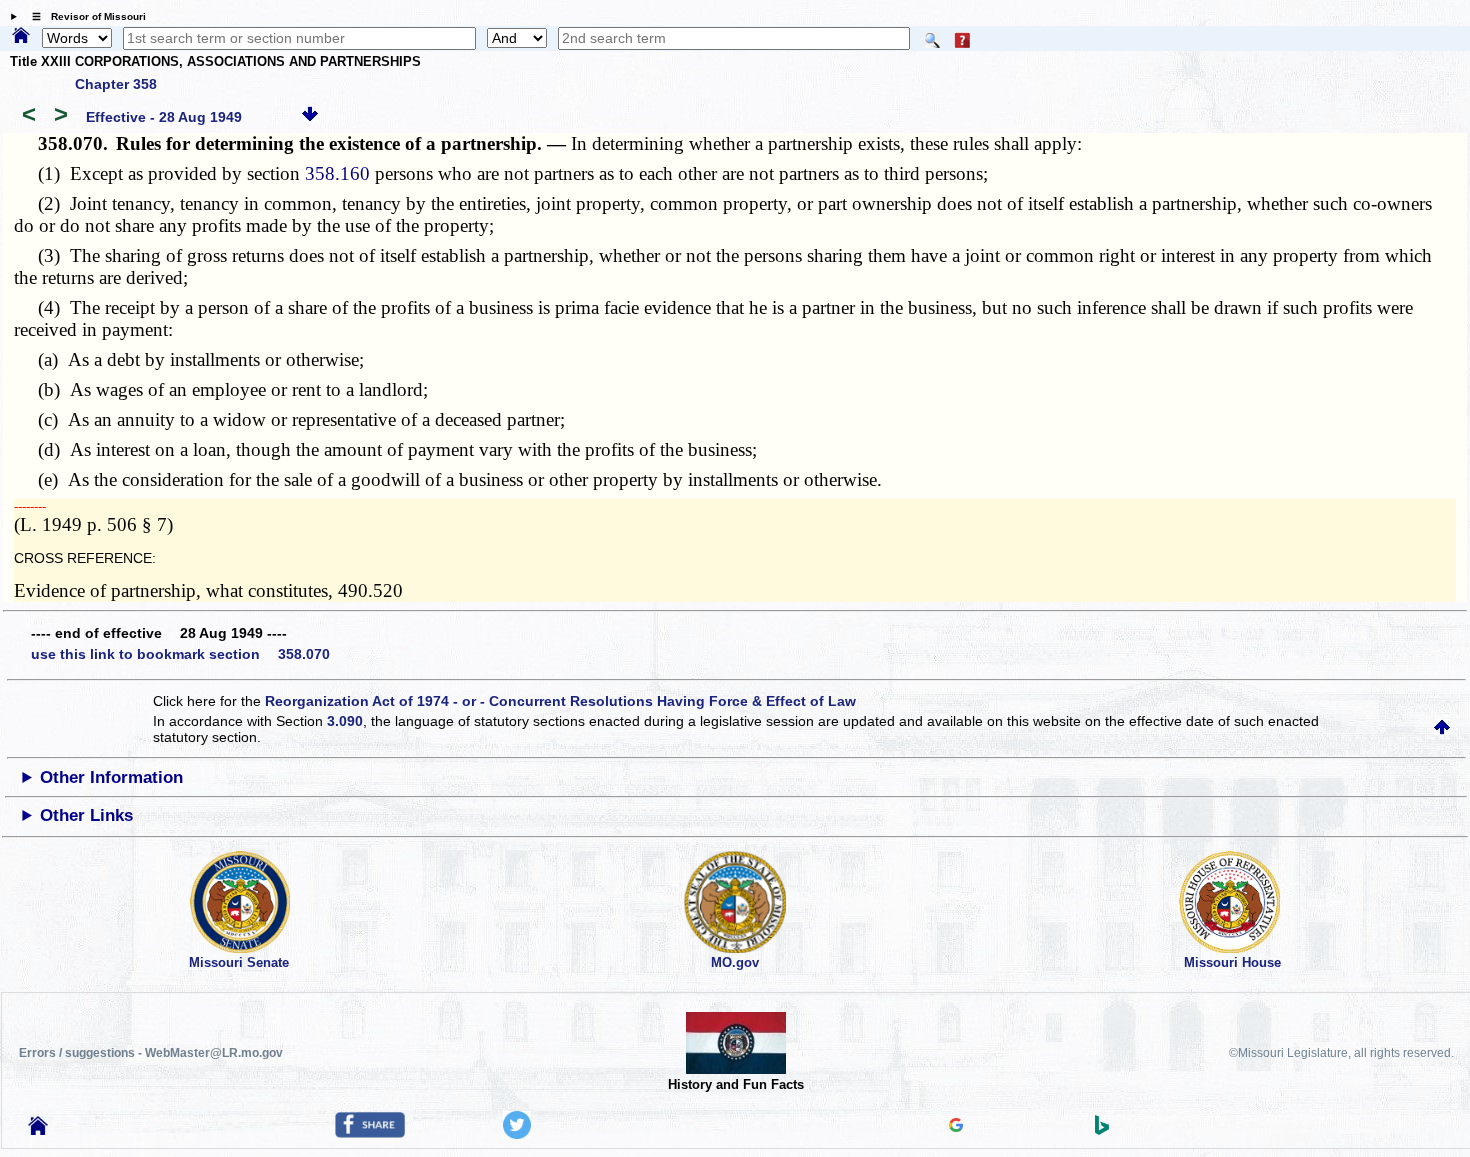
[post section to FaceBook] (370, 1133)
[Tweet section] (517, 1134)
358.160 (337, 173)
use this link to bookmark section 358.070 (180, 654)
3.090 (345, 721)
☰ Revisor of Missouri (84, 16)
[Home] (21, 37)
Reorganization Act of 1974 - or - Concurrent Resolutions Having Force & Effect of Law (560, 701)
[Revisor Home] (38, 1130)
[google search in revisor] (956, 1127)
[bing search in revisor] (1102, 1130)
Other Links (86, 815)
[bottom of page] (310, 117)
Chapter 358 (116, 84)
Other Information (111, 777)
